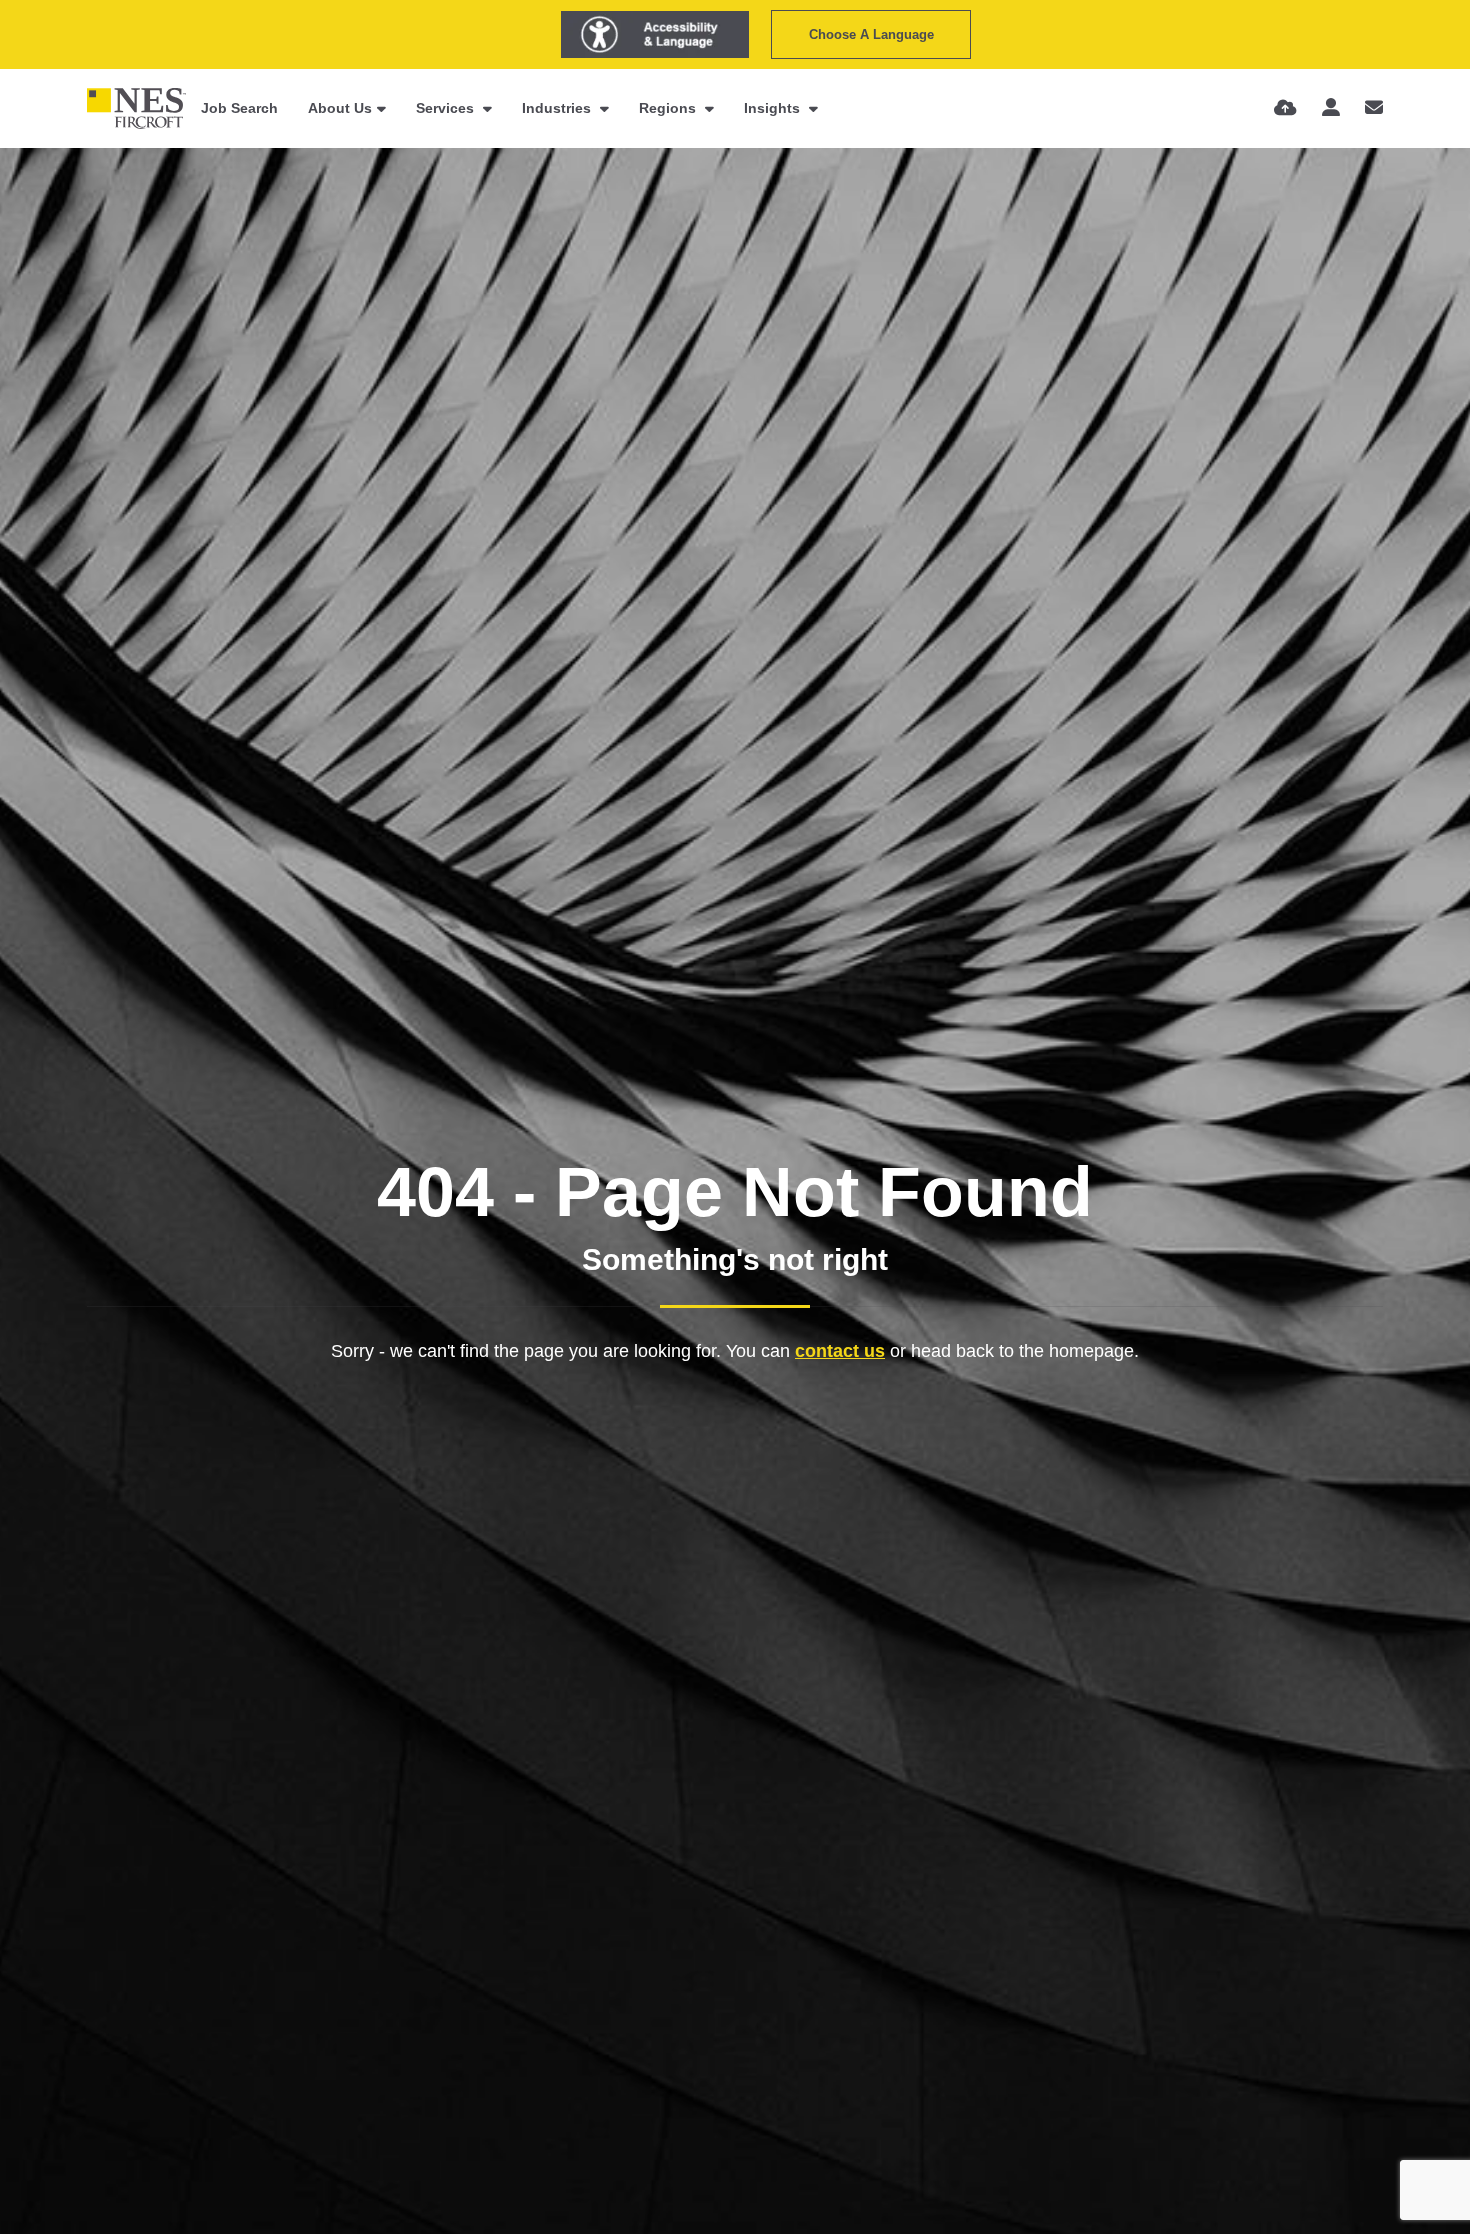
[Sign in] (1331, 108)
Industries (558, 108)
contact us (840, 1351)
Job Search (239, 108)
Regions (669, 108)
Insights (774, 108)
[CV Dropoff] (1285, 108)
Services (447, 108)
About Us (340, 108)
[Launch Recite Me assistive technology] (655, 34)
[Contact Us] (1374, 108)
